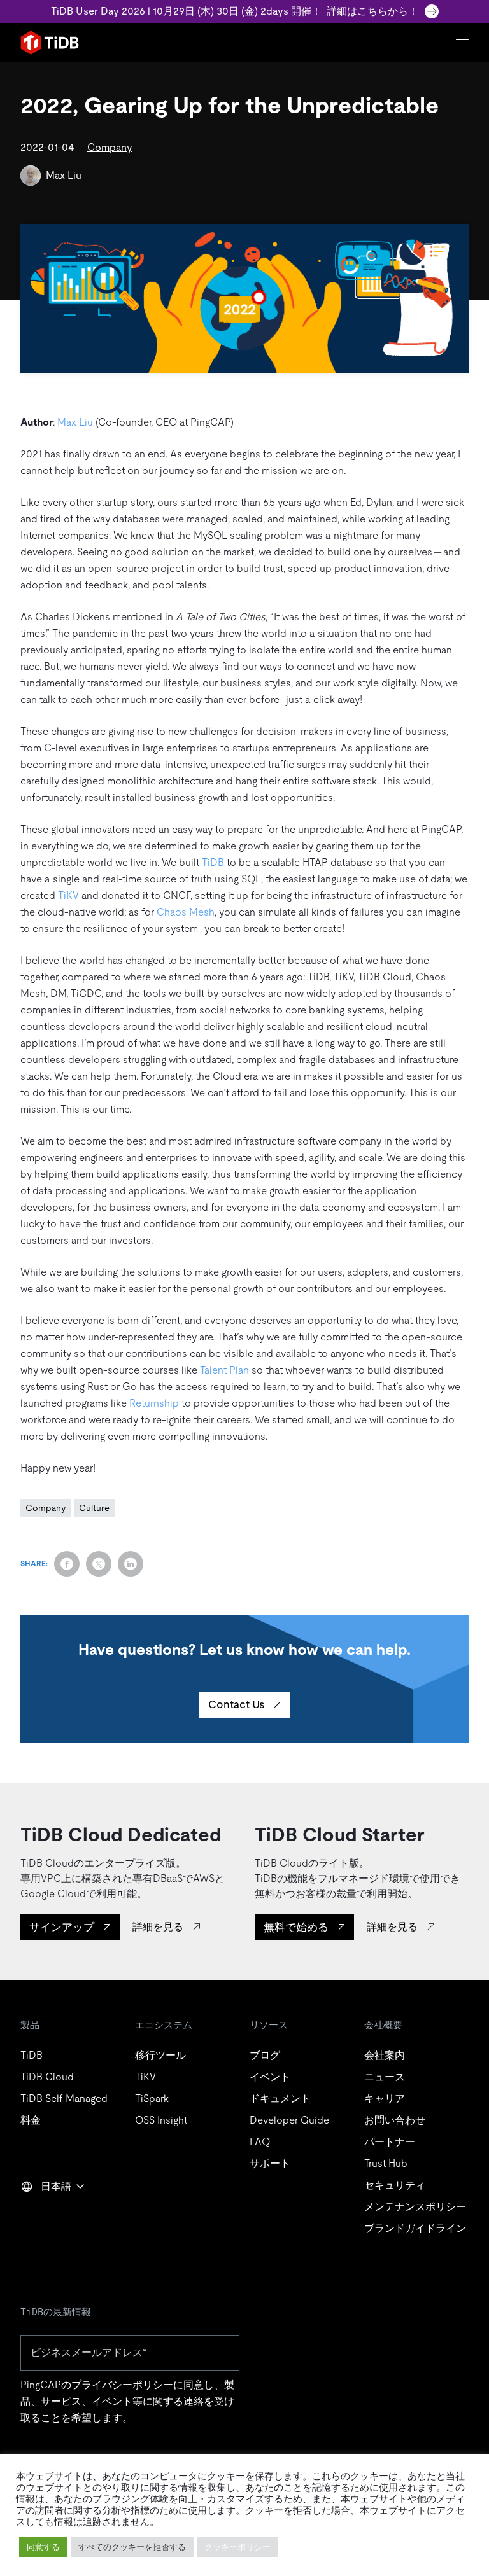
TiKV (68, 895)
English (45, 2214)
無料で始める (296, 1927)
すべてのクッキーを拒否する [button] (132, 2547)
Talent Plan (224, 1370)
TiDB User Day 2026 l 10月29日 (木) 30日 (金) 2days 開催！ (235, 11)
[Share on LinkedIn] (131, 1564)
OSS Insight (161, 2120)
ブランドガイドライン (415, 2228)
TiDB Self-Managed (64, 2099)
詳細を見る (158, 1927)
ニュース (385, 2077)
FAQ (260, 2142)
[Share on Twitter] (99, 1564)
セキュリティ (395, 2185)
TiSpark (152, 2099)
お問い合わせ (395, 2120)
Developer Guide (289, 2120)
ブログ (265, 2055)
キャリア (385, 2099)
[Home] (50, 43)
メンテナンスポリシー (415, 2207)
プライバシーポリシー (122, 2385)
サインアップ (62, 1927)
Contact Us (236, 1704)
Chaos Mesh (186, 912)
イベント (270, 2077)
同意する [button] (43, 2547)
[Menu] (462, 43)
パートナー (390, 2142)
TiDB (213, 862)
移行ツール (160, 2055)
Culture (94, 1508)
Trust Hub (386, 2163)
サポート (270, 2163)
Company (110, 147)
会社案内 (385, 2055)
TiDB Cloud (47, 2077)
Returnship (154, 1403)
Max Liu (64, 175)
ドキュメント (280, 2099)
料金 (31, 2120)
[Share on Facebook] (67, 1564)
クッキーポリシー (237, 2547)
